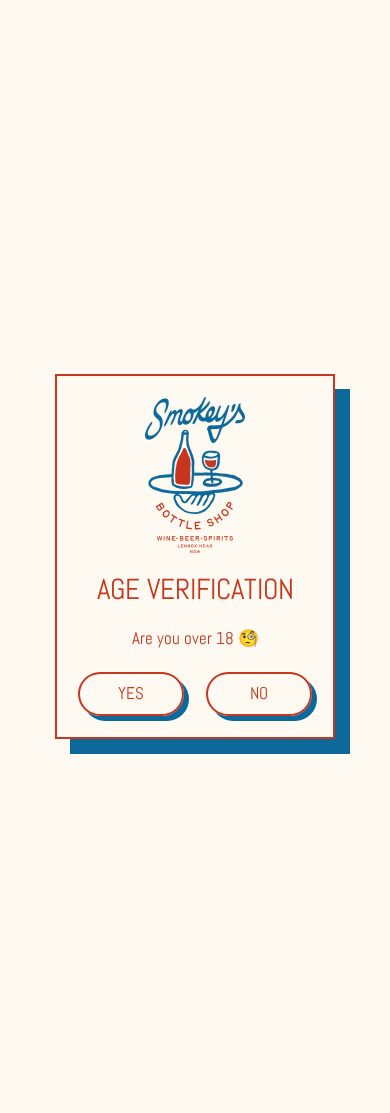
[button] (131, 694)
